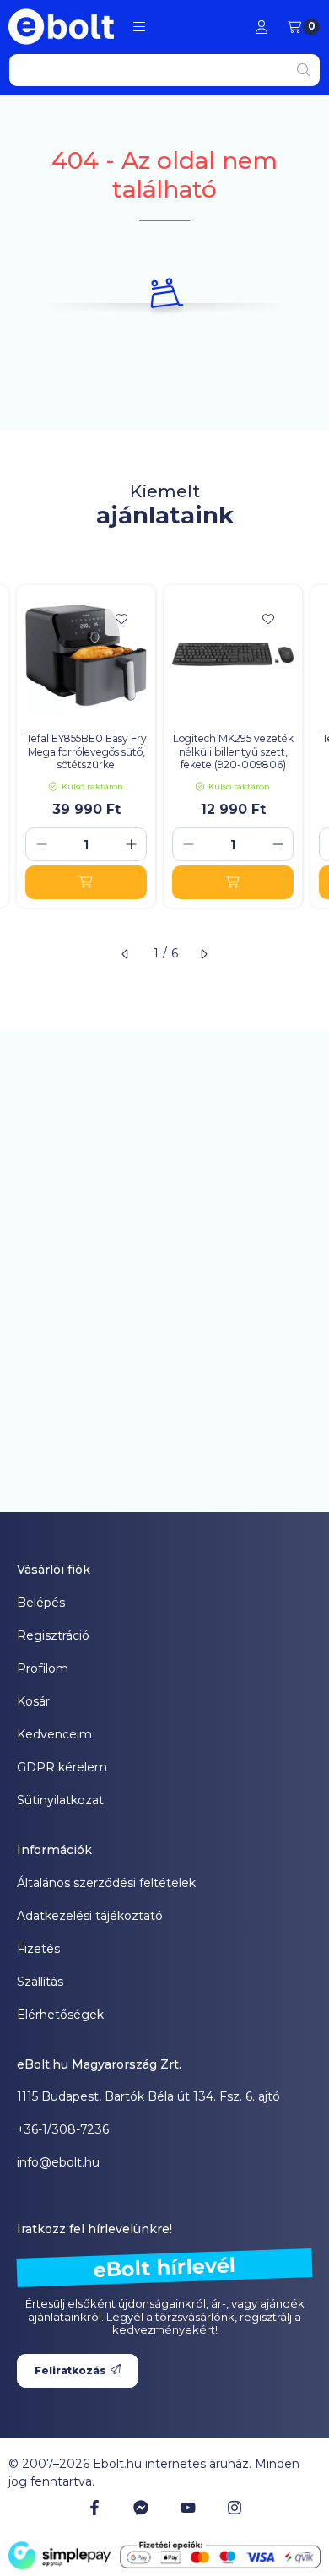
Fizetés (38, 1949)
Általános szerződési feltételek (106, 1883)
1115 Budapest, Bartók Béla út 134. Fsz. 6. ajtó (148, 2096)
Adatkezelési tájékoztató (90, 1916)
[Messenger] (141, 2508)
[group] (164, 746)
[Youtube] (188, 2508)
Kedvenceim (54, 1734)
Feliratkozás (70, 2370)
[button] (139, 27)
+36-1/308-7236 (63, 2129)
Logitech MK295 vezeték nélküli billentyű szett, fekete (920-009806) (233, 751)
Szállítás (40, 1982)
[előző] (126, 954)
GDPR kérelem (62, 1767)
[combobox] (164, 70)
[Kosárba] (86, 882)
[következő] (203, 954)
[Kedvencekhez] (121, 619)
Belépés (41, 1603)
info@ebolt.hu (58, 2162)
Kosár (33, 1701)
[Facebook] (94, 2508)
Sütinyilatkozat (60, 1800)
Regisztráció (53, 1635)
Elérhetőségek (60, 2015)
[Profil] (262, 27)
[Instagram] (235, 2508)
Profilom (43, 1668)
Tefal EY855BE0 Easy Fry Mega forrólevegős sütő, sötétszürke (86, 751)
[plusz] (131, 844)
